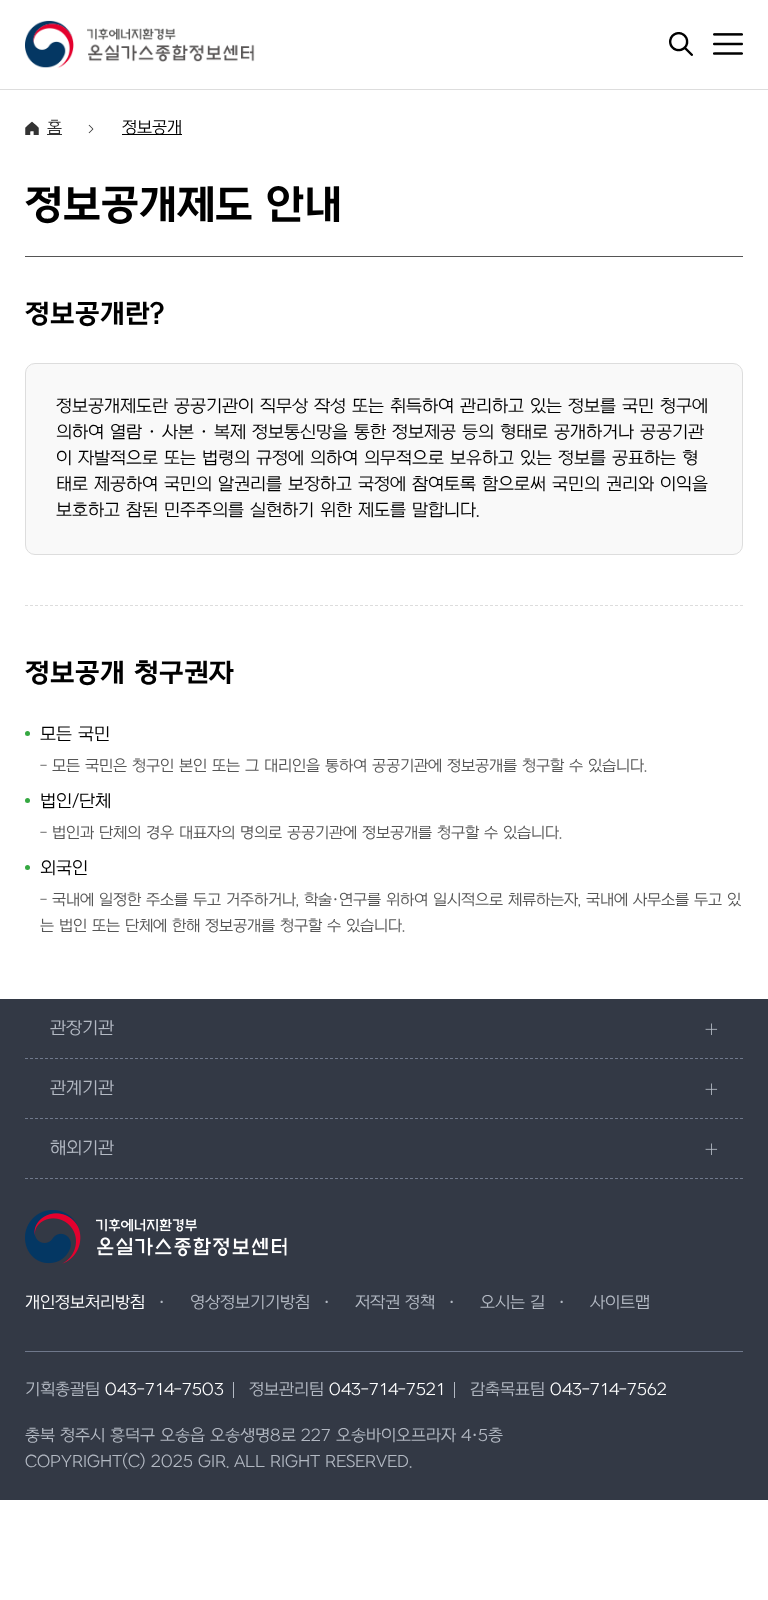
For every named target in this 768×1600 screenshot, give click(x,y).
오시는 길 (512, 1303)
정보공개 (152, 128)
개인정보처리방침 (85, 1303)
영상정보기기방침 (250, 1303)
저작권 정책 (395, 1303)
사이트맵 (620, 1303)
